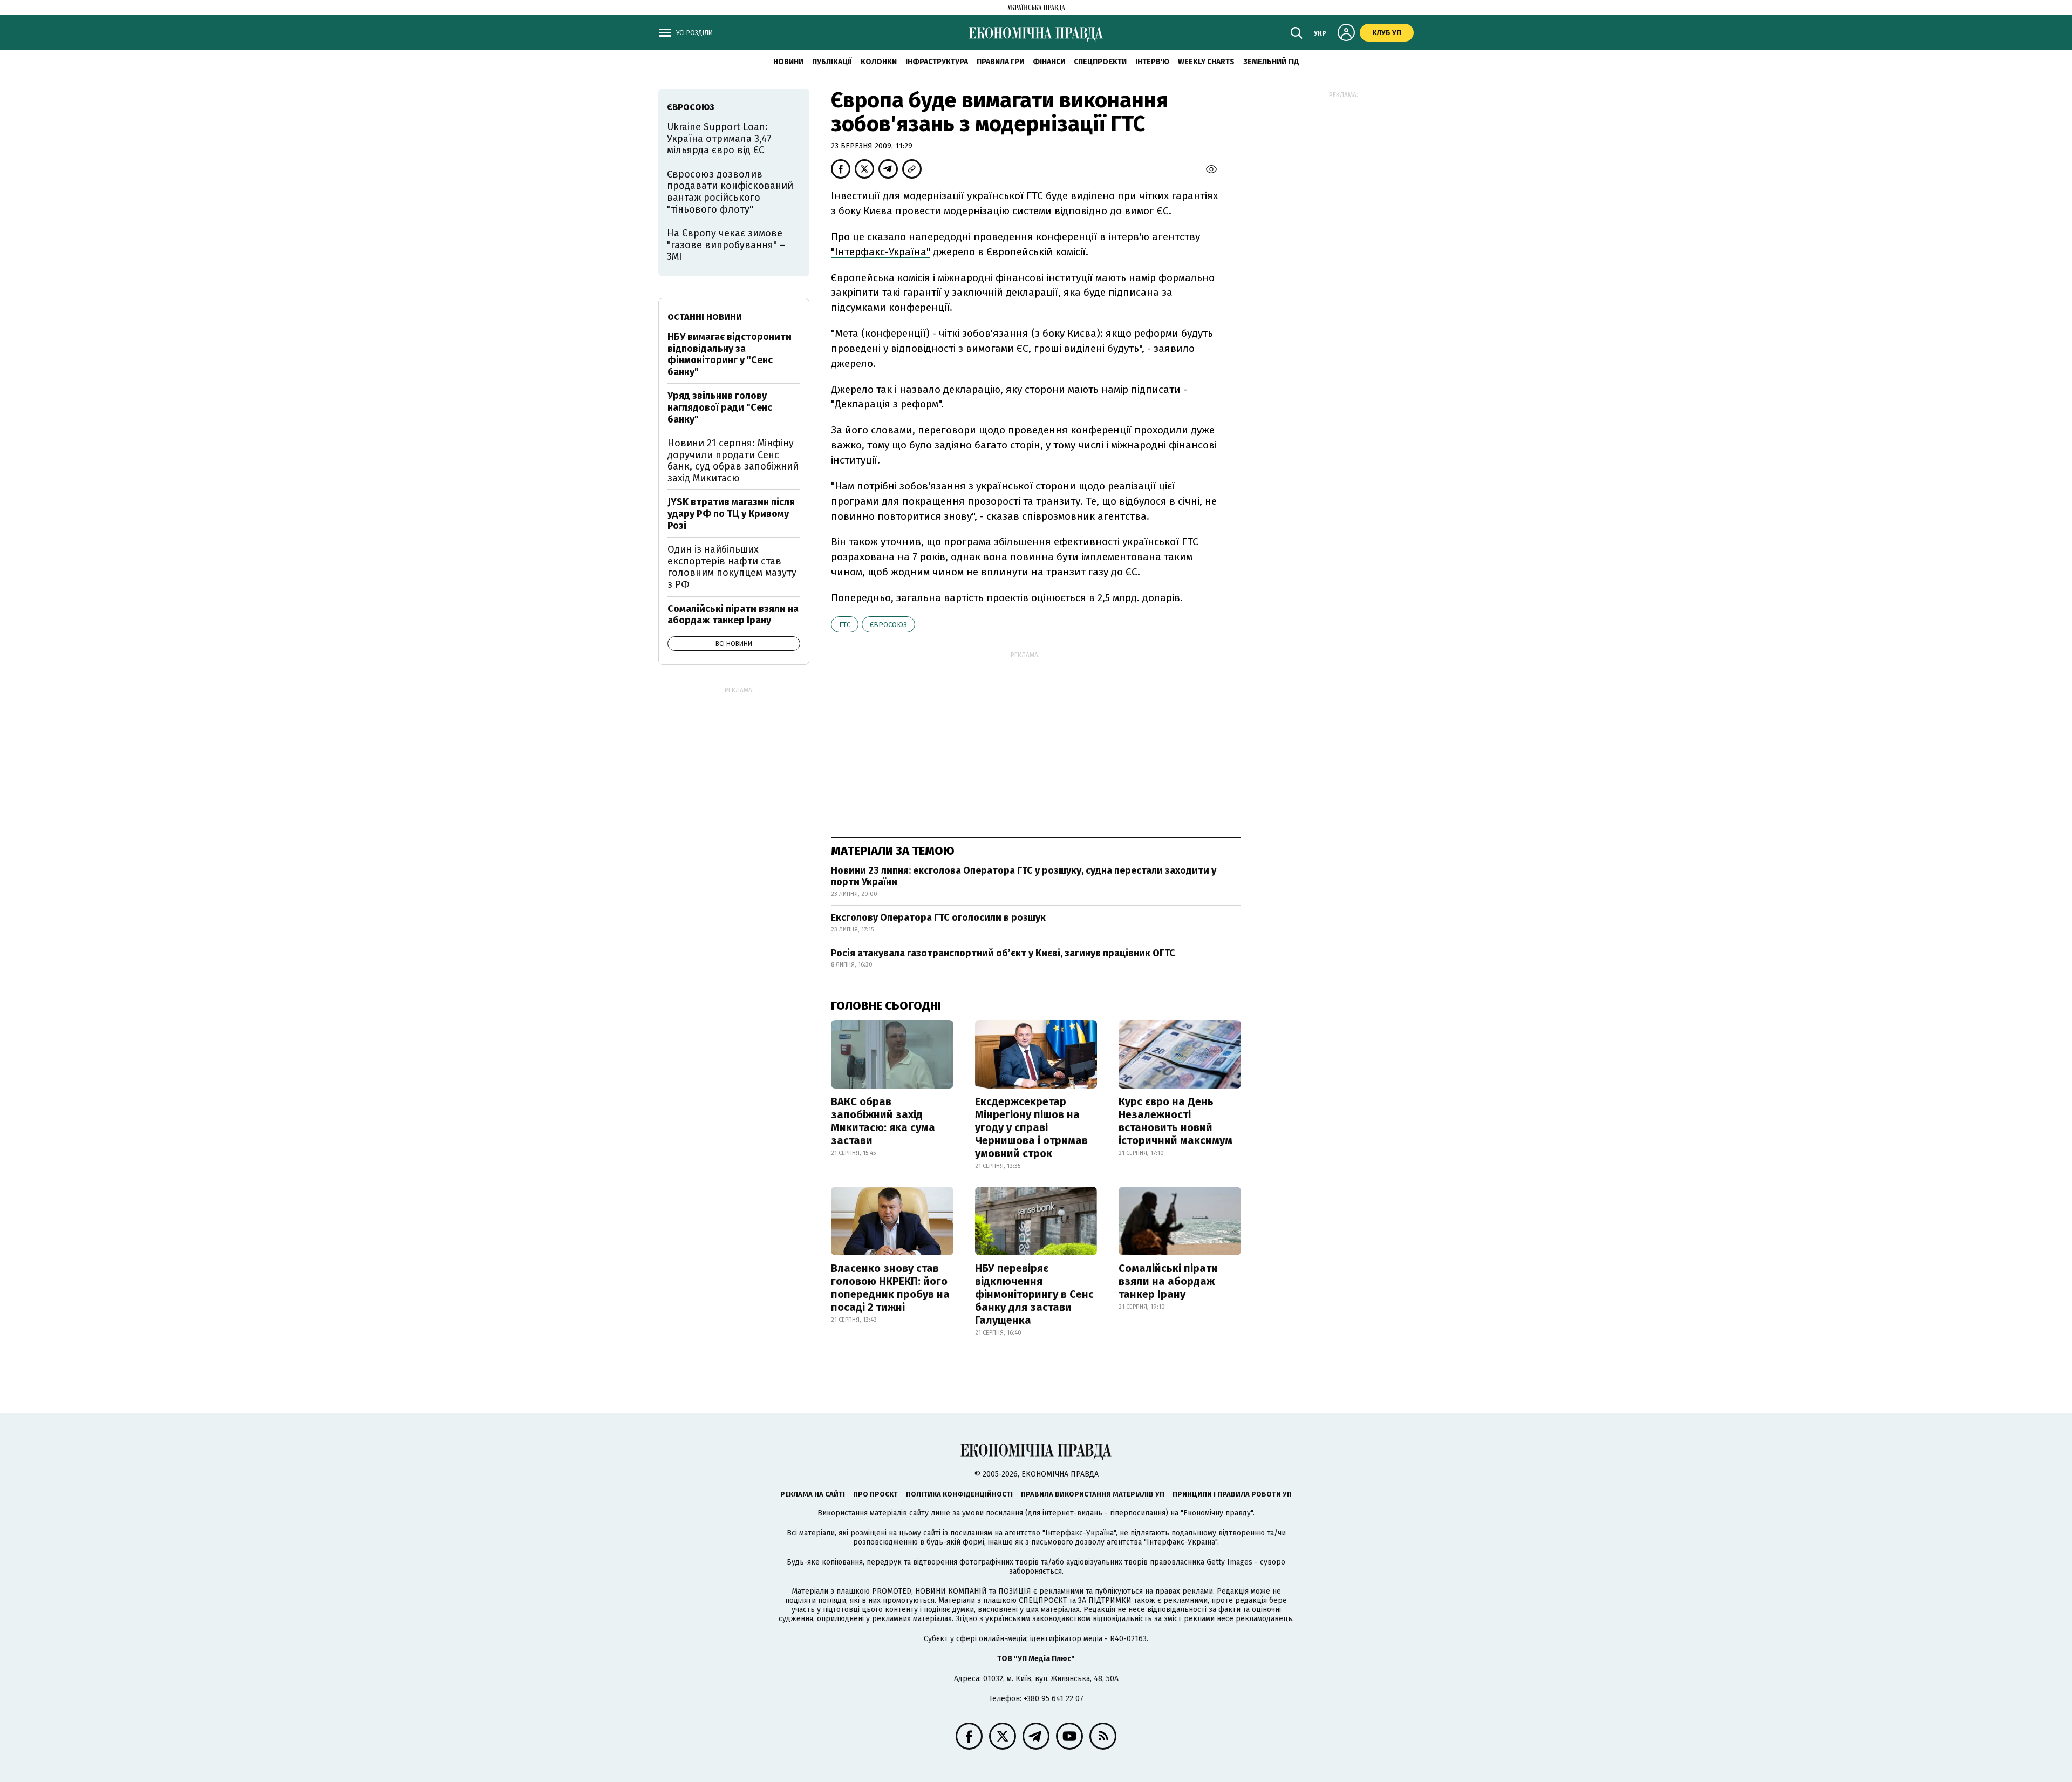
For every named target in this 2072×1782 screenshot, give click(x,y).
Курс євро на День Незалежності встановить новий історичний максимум (1175, 1121)
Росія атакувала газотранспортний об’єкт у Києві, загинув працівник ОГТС (1003, 953)
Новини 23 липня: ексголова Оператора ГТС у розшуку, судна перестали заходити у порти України (1024, 876)
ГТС (845, 625)
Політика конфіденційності (959, 1494)
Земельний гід (1271, 62)
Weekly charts (1206, 62)
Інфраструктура (937, 62)
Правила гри (1000, 62)
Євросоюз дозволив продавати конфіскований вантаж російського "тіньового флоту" (730, 192)
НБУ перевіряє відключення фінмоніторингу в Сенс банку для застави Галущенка (1034, 1294)
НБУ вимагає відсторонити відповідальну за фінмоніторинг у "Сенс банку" (730, 354)
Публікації (832, 62)
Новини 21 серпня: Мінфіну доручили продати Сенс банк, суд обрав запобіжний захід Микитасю (733, 461)
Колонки (879, 62)
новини (788, 62)
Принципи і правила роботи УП (1232, 1494)
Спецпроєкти (1100, 62)
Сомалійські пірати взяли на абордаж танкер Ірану (1168, 1281)
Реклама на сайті (813, 1494)
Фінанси (1049, 62)
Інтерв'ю (1152, 62)
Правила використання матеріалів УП (1093, 1494)
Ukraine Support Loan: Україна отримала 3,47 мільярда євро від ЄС (719, 138)
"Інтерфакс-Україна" (881, 252)
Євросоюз (888, 625)
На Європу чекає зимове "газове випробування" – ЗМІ (726, 245)
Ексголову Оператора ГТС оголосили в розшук (938, 917)
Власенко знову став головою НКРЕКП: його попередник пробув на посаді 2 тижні (890, 1288)
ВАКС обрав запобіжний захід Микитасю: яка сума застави (883, 1121)
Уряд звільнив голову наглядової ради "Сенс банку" (720, 407)
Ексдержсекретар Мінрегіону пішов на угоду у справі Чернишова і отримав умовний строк (1031, 1127)
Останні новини (705, 317)
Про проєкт (875, 1494)
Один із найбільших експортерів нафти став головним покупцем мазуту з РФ (732, 567)
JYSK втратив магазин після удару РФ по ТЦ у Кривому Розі (731, 513)
